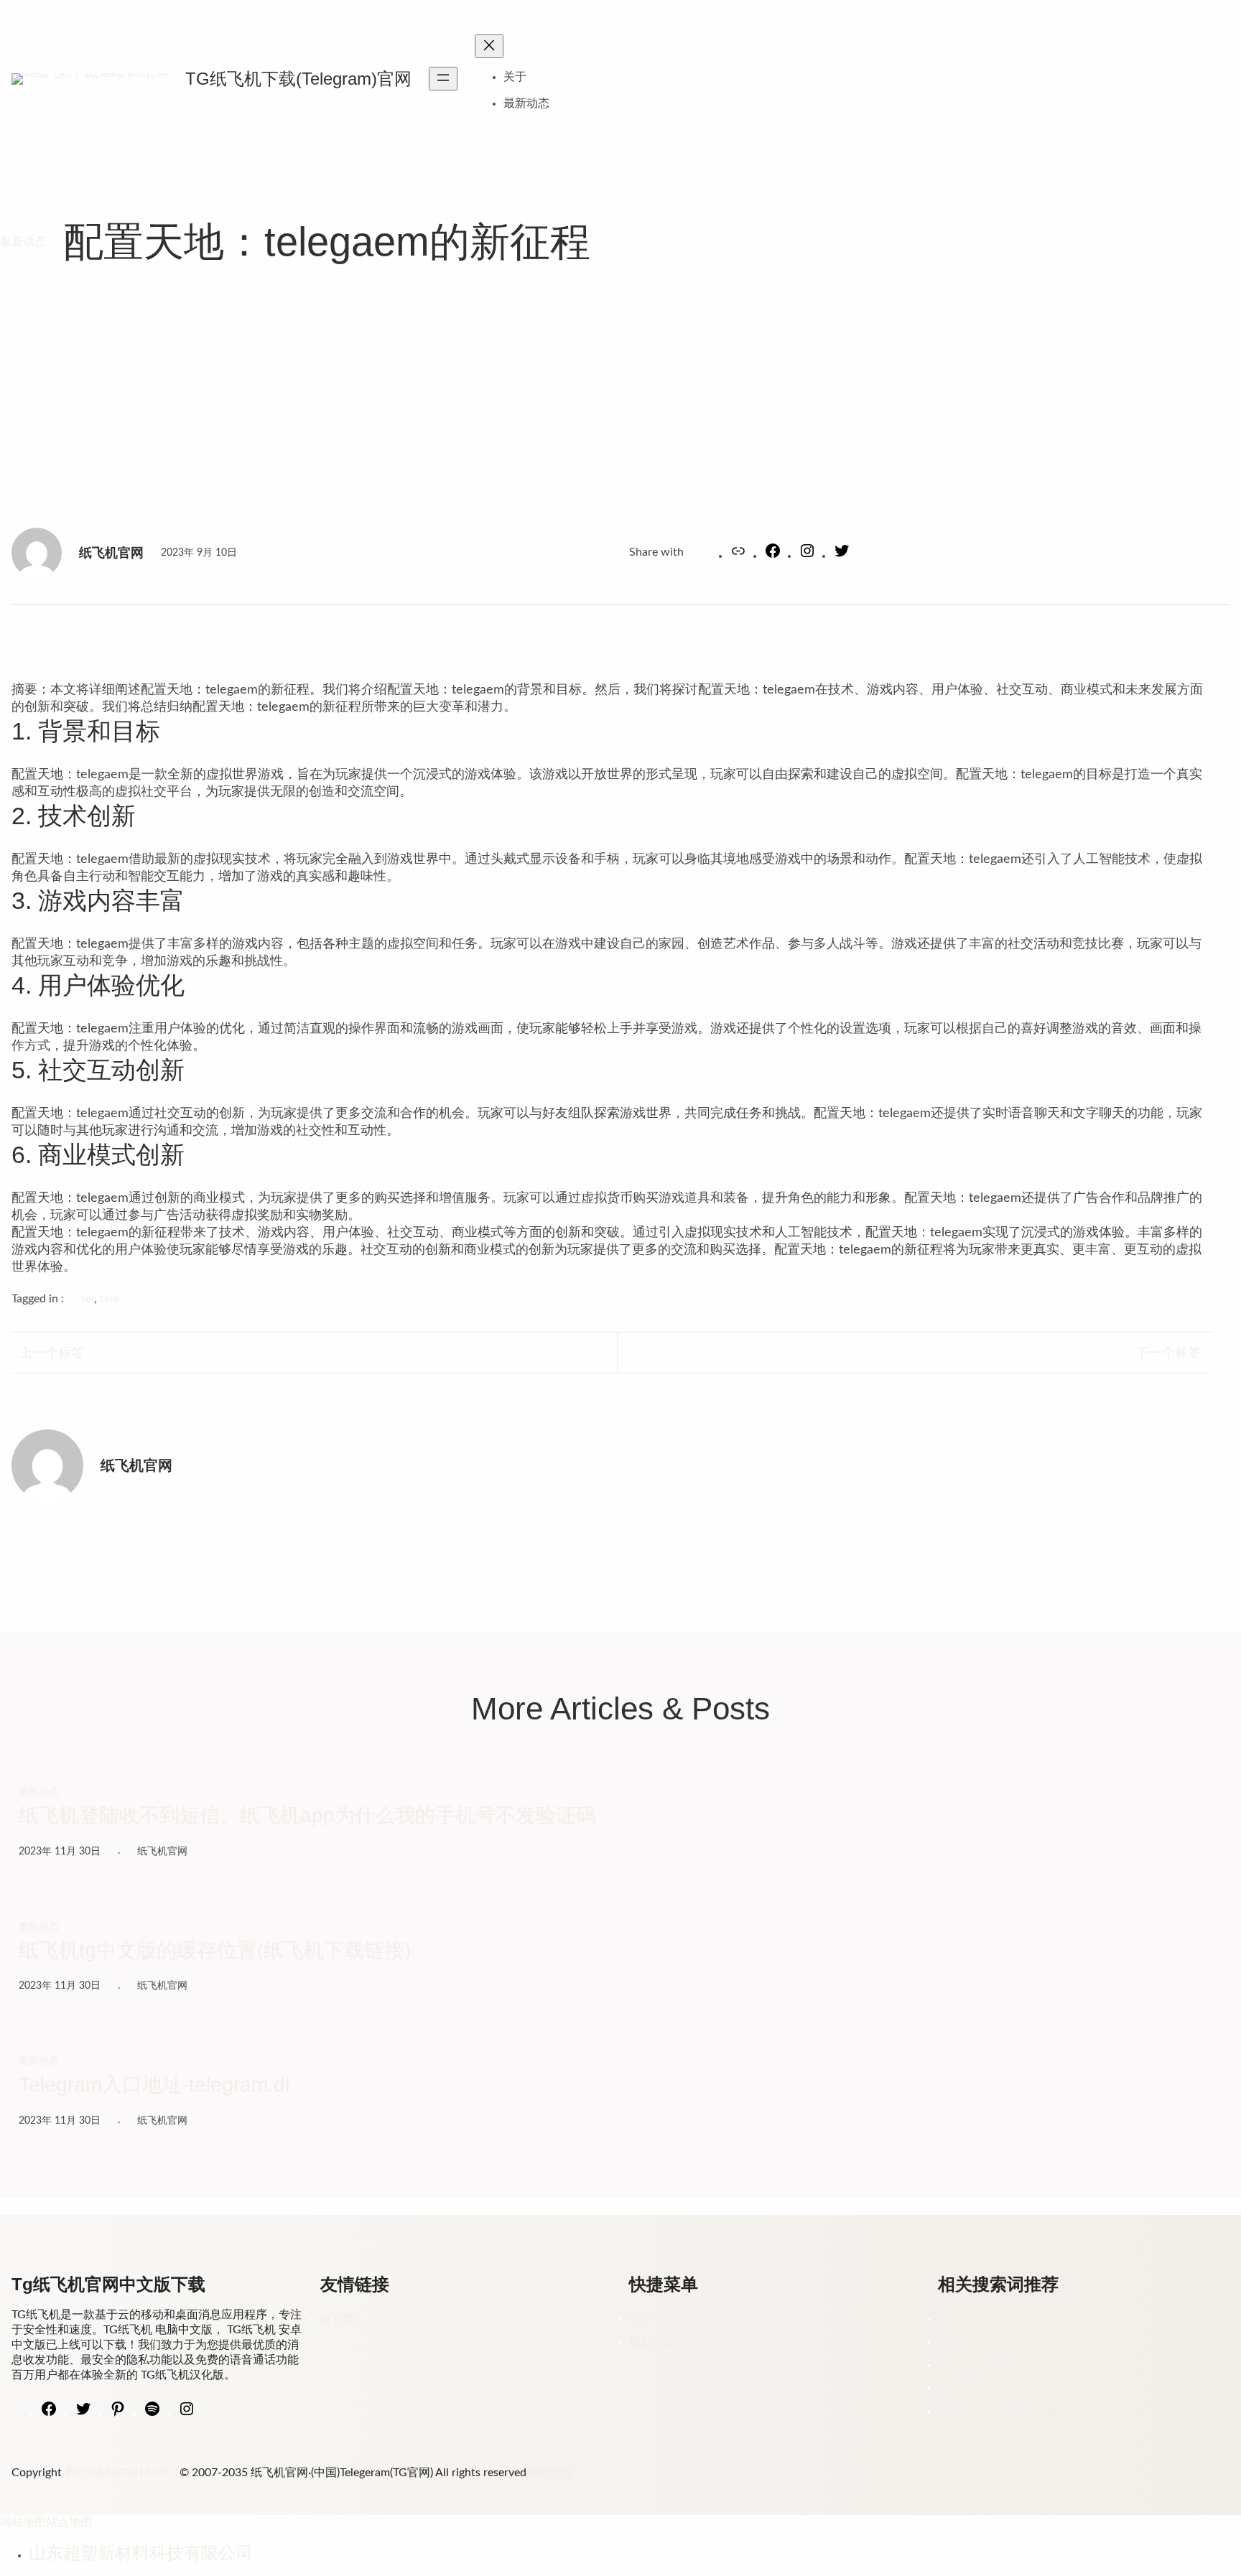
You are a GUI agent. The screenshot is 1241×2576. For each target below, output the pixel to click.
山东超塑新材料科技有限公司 (141, 2553)
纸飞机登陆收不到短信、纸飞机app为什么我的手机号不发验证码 (307, 1815)
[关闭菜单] (489, 46)
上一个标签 (52, 1353)
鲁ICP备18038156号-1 (122, 2473)
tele (109, 1299)
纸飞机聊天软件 (978, 2365)
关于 (515, 77)
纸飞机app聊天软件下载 (999, 2411)
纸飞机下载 (967, 2342)
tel (88, 1299)
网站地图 (549, 2473)
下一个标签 (1168, 1353)
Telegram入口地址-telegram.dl (154, 2085)
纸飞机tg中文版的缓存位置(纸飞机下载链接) (215, 1950)
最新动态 (23, 242)
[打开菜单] (443, 79)
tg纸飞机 (960, 2388)
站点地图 (69, 2522)
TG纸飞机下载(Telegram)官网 (298, 79)
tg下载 (337, 2319)
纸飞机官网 (967, 2319)
